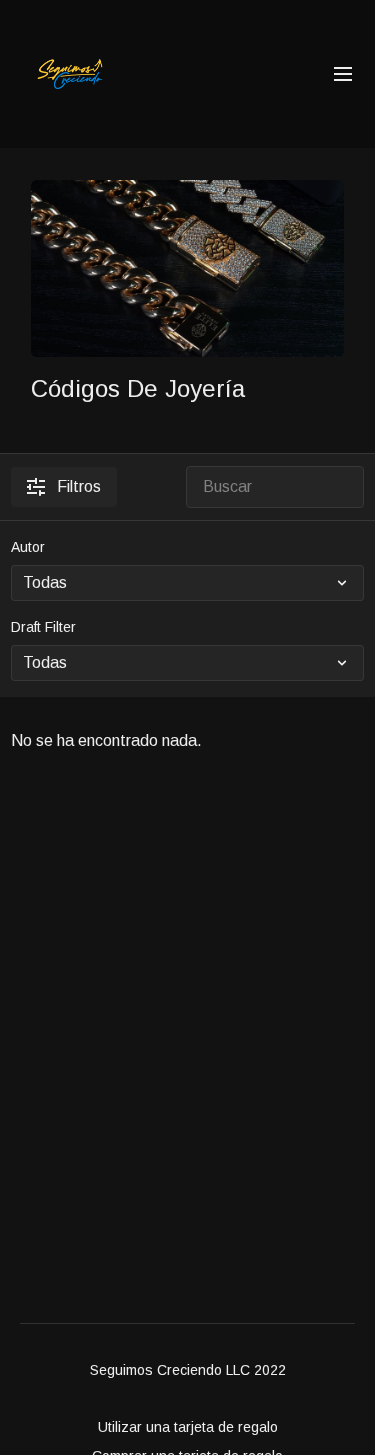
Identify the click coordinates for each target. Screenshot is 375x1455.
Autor (28, 547)
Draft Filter (43, 627)
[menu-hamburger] (343, 74)
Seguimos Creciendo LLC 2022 (188, 1370)
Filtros (79, 486)
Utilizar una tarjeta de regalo (188, 1427)
